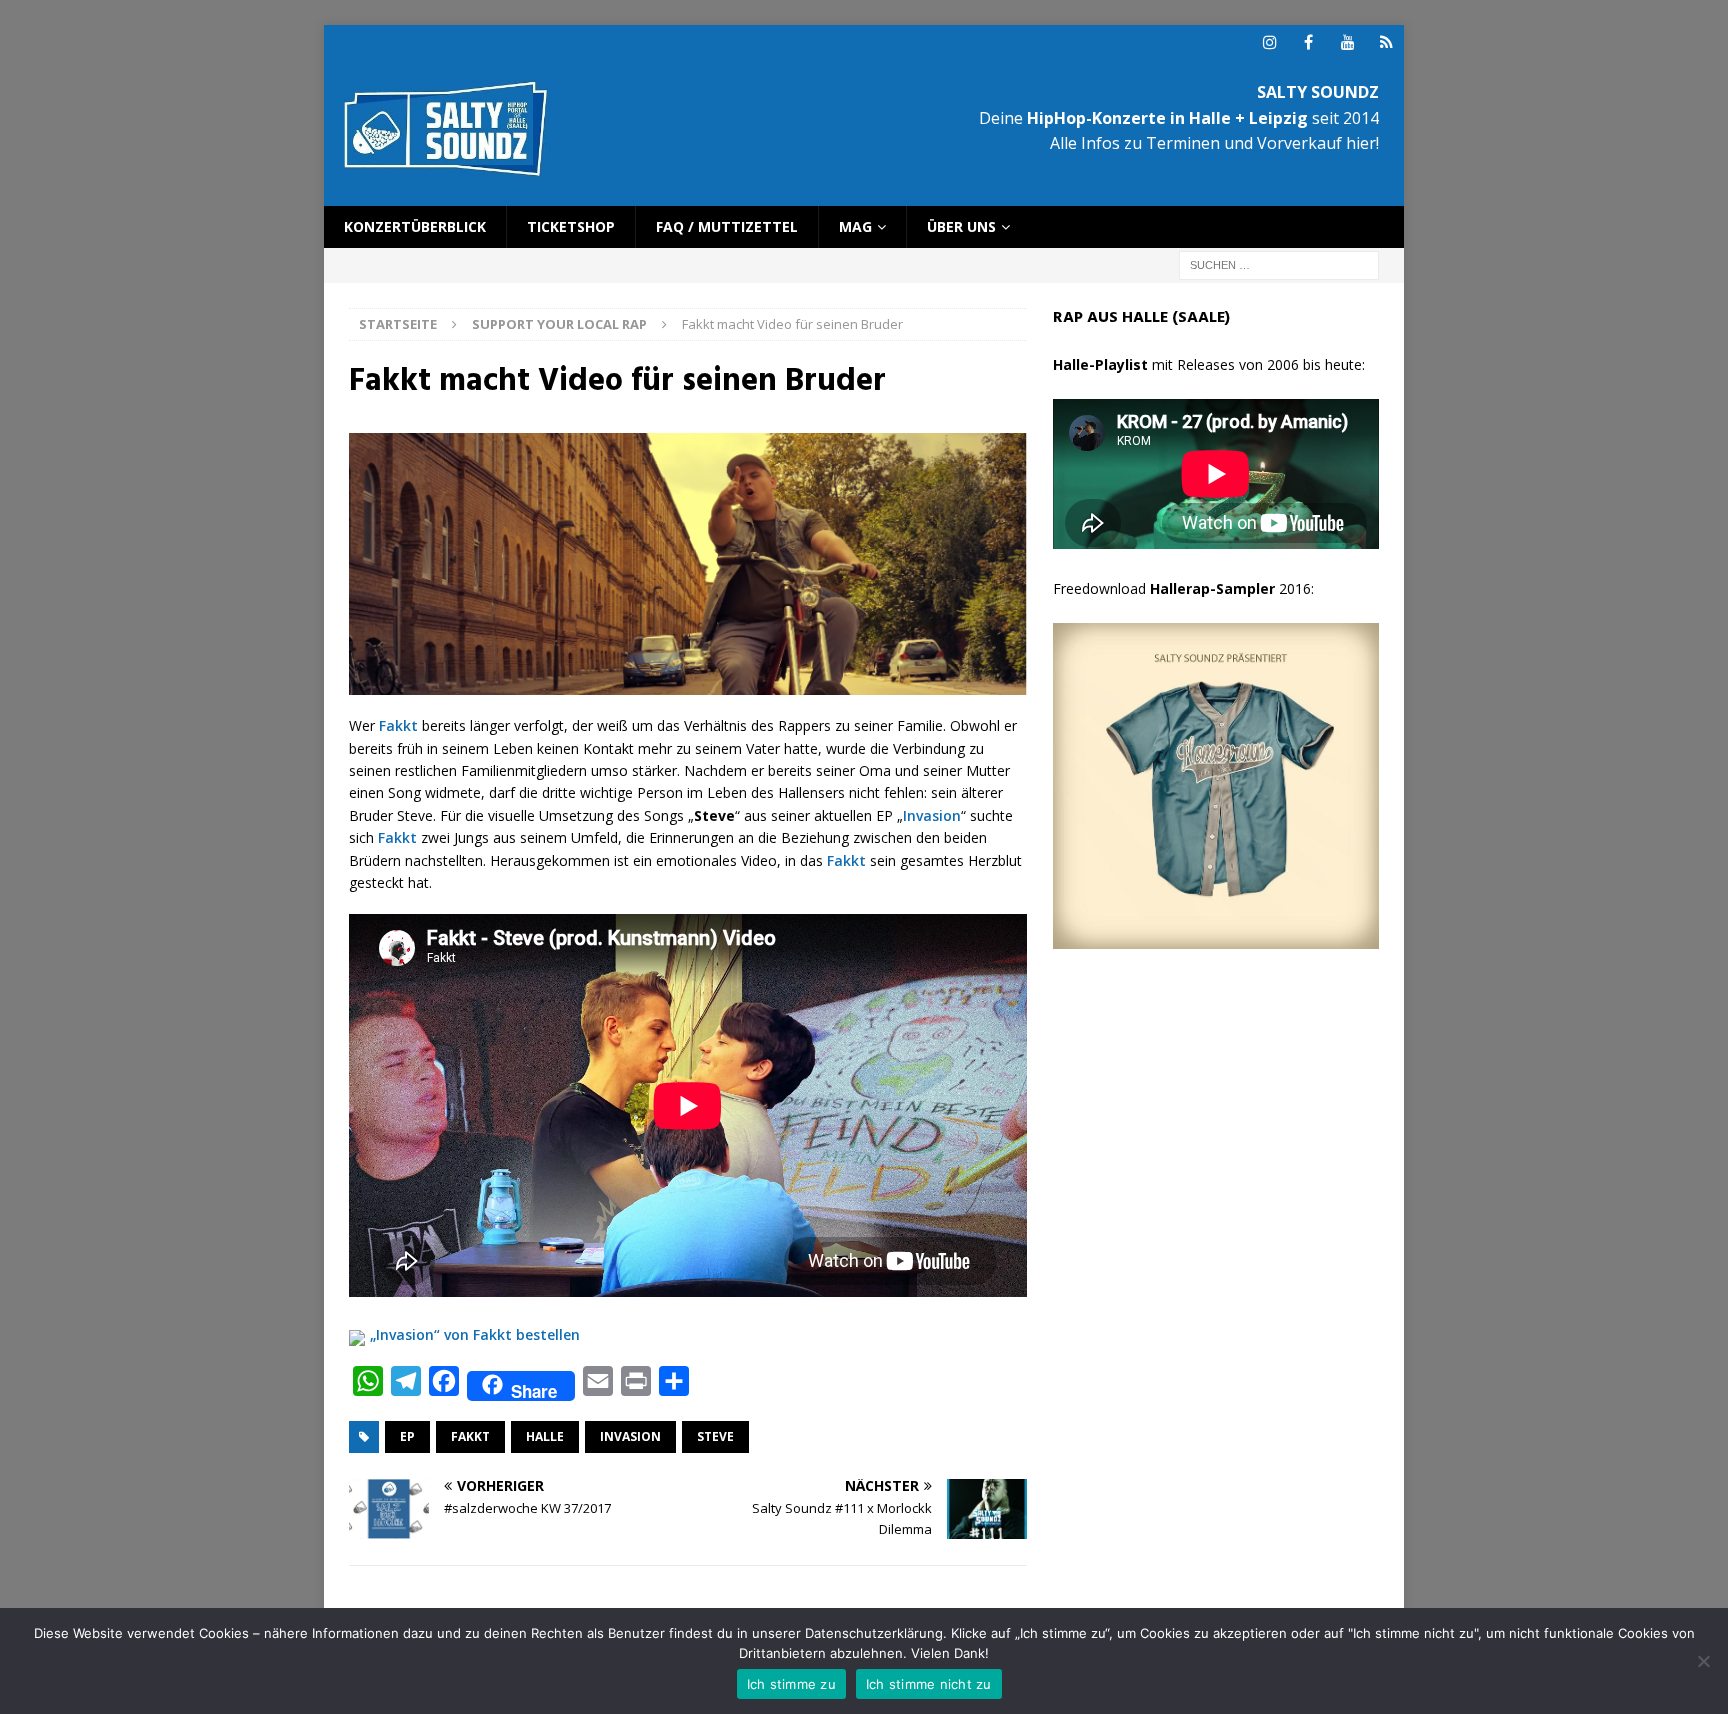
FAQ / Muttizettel (727, 226)
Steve (715, 1436)
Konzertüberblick (415, 226)
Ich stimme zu (791, 1684)
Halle (545, 1436)
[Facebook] (1308, 42)
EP (407, 1436)
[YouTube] (1347, 42)
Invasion (932, 815)
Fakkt (398, 725)
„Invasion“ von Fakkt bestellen (475, 1334)
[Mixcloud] (1386, 42)
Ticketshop (571, 226)
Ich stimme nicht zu (929, 1684)
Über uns (961, 226)
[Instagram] (1269, 42)
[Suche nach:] (1279, 264)
